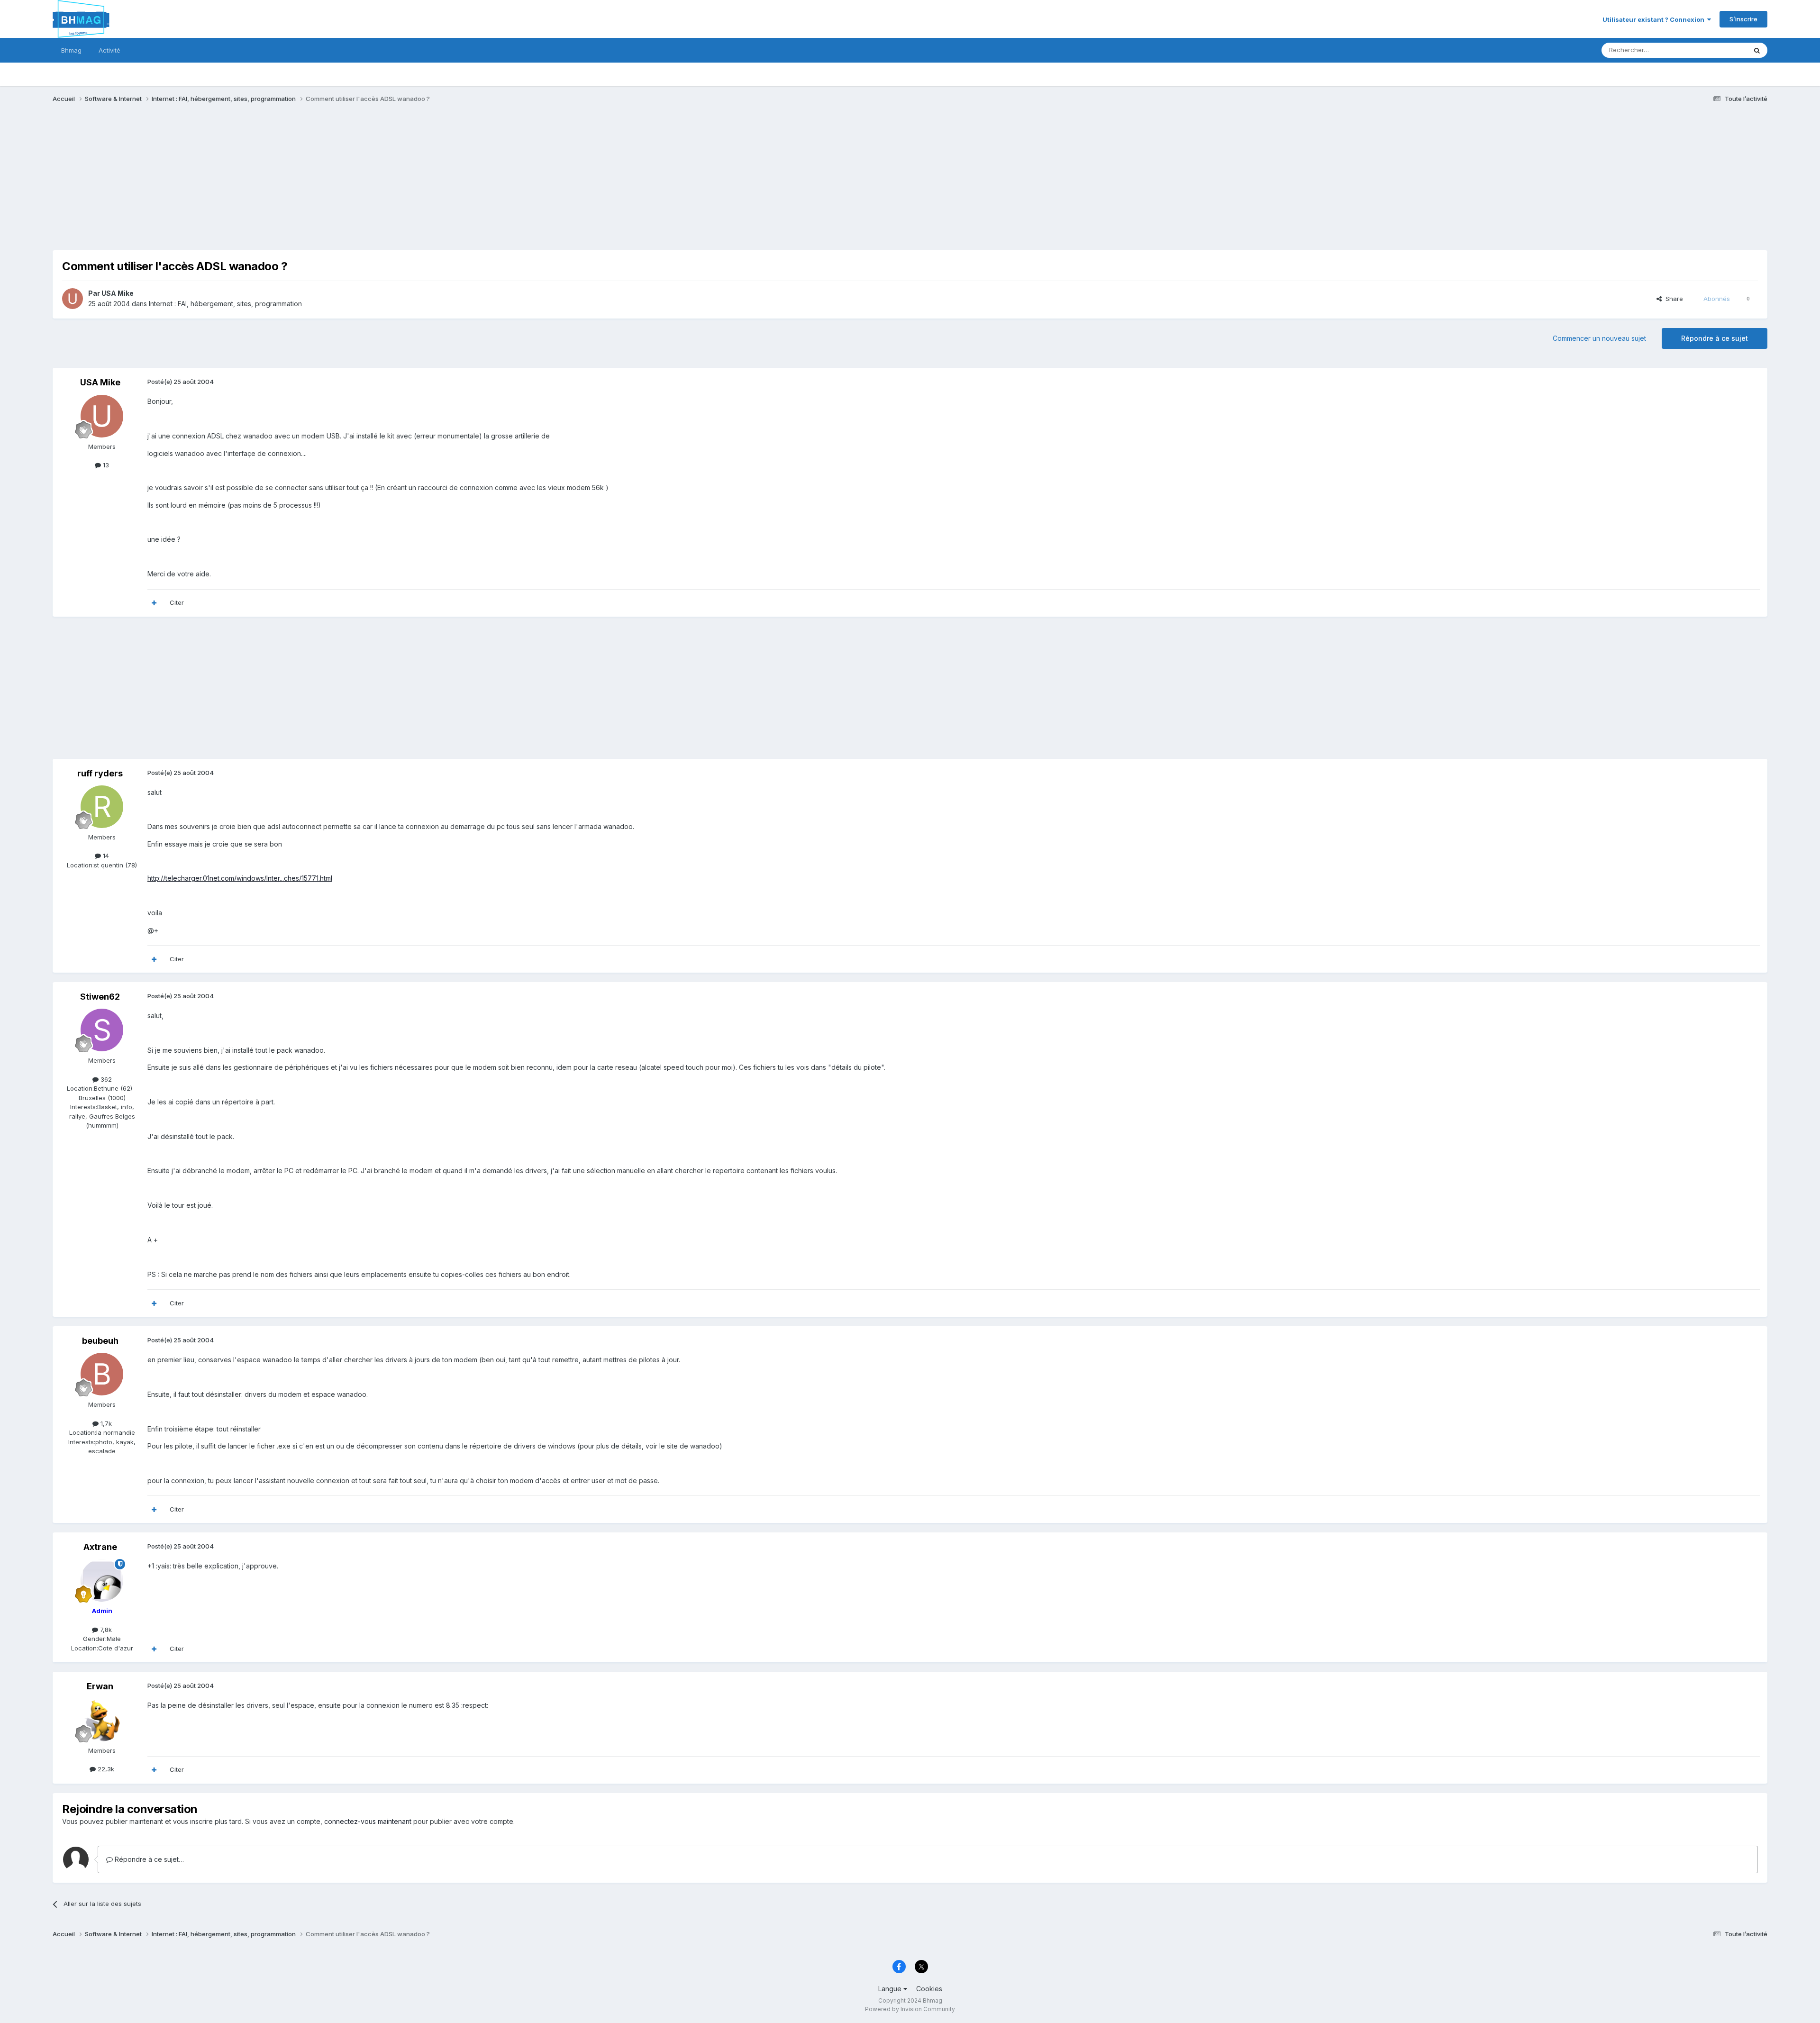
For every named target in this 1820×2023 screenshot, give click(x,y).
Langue (891, 1989)
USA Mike (118, 293)
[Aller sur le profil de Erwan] (102, 1720)
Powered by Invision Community (910, 2009)
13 (105, 465)
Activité (109, 50)
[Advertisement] (225, 184)
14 (105, 856)
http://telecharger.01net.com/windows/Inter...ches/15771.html (240, 878)
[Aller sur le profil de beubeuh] (102, 1374)
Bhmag (71, 50)
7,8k (105, 1630)
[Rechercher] (1757, 50)
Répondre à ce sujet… (148, 1859)
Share (1672, 299)
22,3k (105, 1769)
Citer (177, 602)
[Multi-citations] (154, 603)
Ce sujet (1722, 50)
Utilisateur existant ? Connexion (1655, 19)
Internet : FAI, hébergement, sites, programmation (225, 304)
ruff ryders (100, 773)
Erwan (100, 1686)
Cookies (929, 1989)
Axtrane (100, 1547)
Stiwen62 (100, 997)
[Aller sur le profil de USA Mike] (73, 299)
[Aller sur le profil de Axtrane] (102, 1580)
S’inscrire (1743, 19)
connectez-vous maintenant (368, 1821)
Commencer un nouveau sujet (1599, 338)
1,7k (105, 1423)
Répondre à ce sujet (1715, 338)
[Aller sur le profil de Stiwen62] (102, 1030)
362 (105, 1079)
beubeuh (100, 1341)
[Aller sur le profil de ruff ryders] (102, 807)
